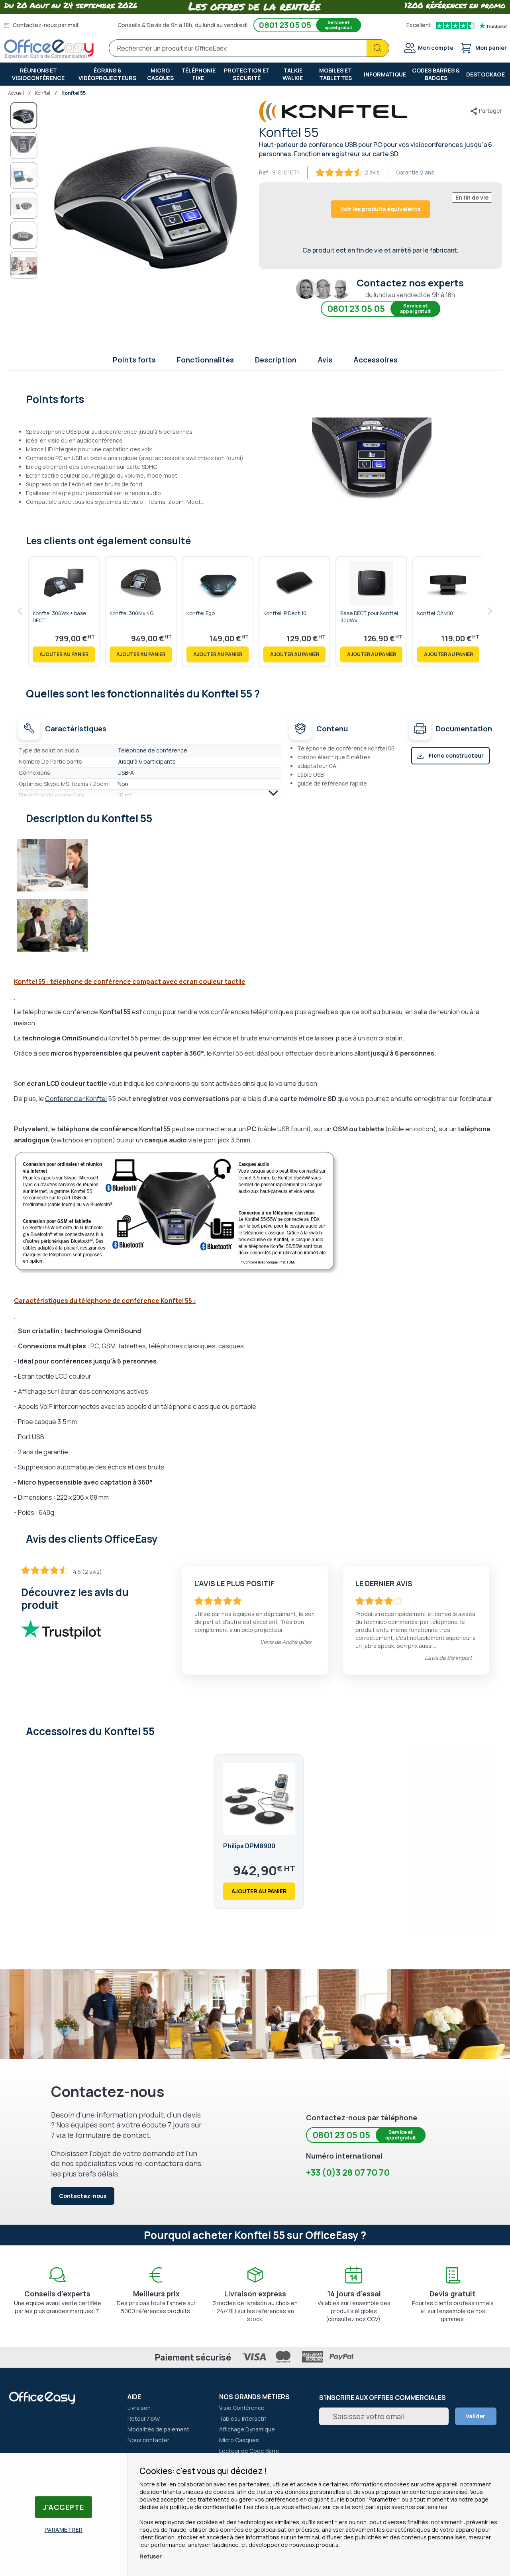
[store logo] (49, 49)
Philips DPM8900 (249, 1846)
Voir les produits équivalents (381, 209)
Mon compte (436, 48)
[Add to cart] (64, 654)
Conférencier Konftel (76, 1099)
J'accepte (64, 2507)
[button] (24, 146)
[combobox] (249, 48)
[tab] (255, 398)
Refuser (151, 2556)
